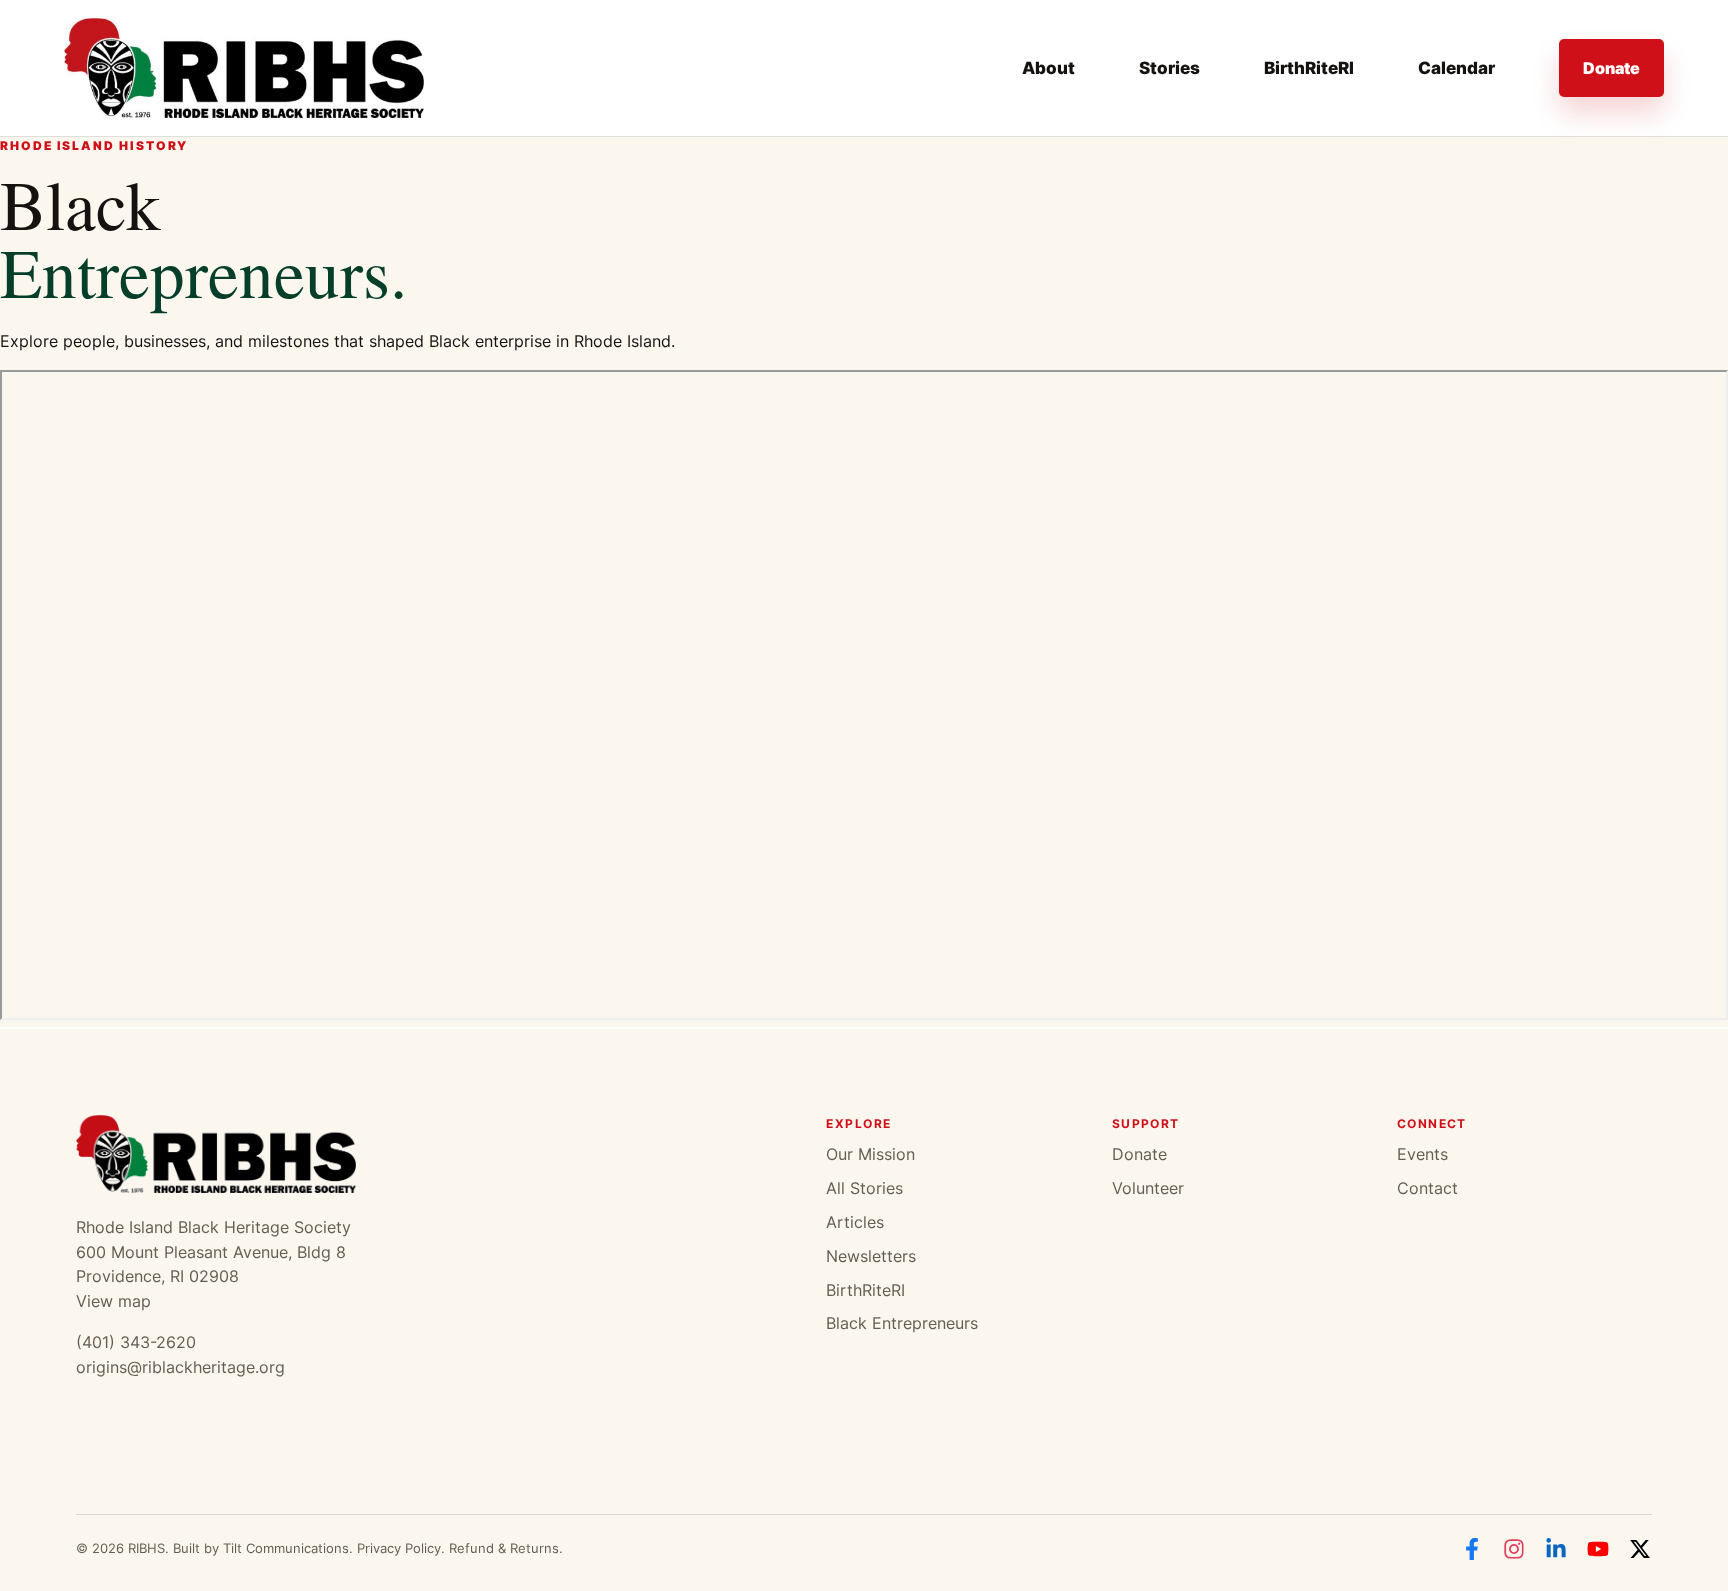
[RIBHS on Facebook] (1472, 1549)
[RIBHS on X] (1640, 1549)
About (1048, 68)
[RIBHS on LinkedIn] (1556, 1549)
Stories (1169, 68)
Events (1422, 1154)
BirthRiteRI (1309, 68)
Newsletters (871, 1256)
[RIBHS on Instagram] (1514, 1549)
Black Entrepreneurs (902, 1323)
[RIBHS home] (244, 68)
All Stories (864, 1188)
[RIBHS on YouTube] (1598, 1549)
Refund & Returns (504, 1548)
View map (113, 1301)
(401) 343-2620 (136, 1342)
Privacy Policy (399, 1548)
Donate (1611, 68)
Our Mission (870, 1154)
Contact (1427, 1188)
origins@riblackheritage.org (180, 1367)
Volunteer (1148, 1188)
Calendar (1456, 68)
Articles (855, 1222)
